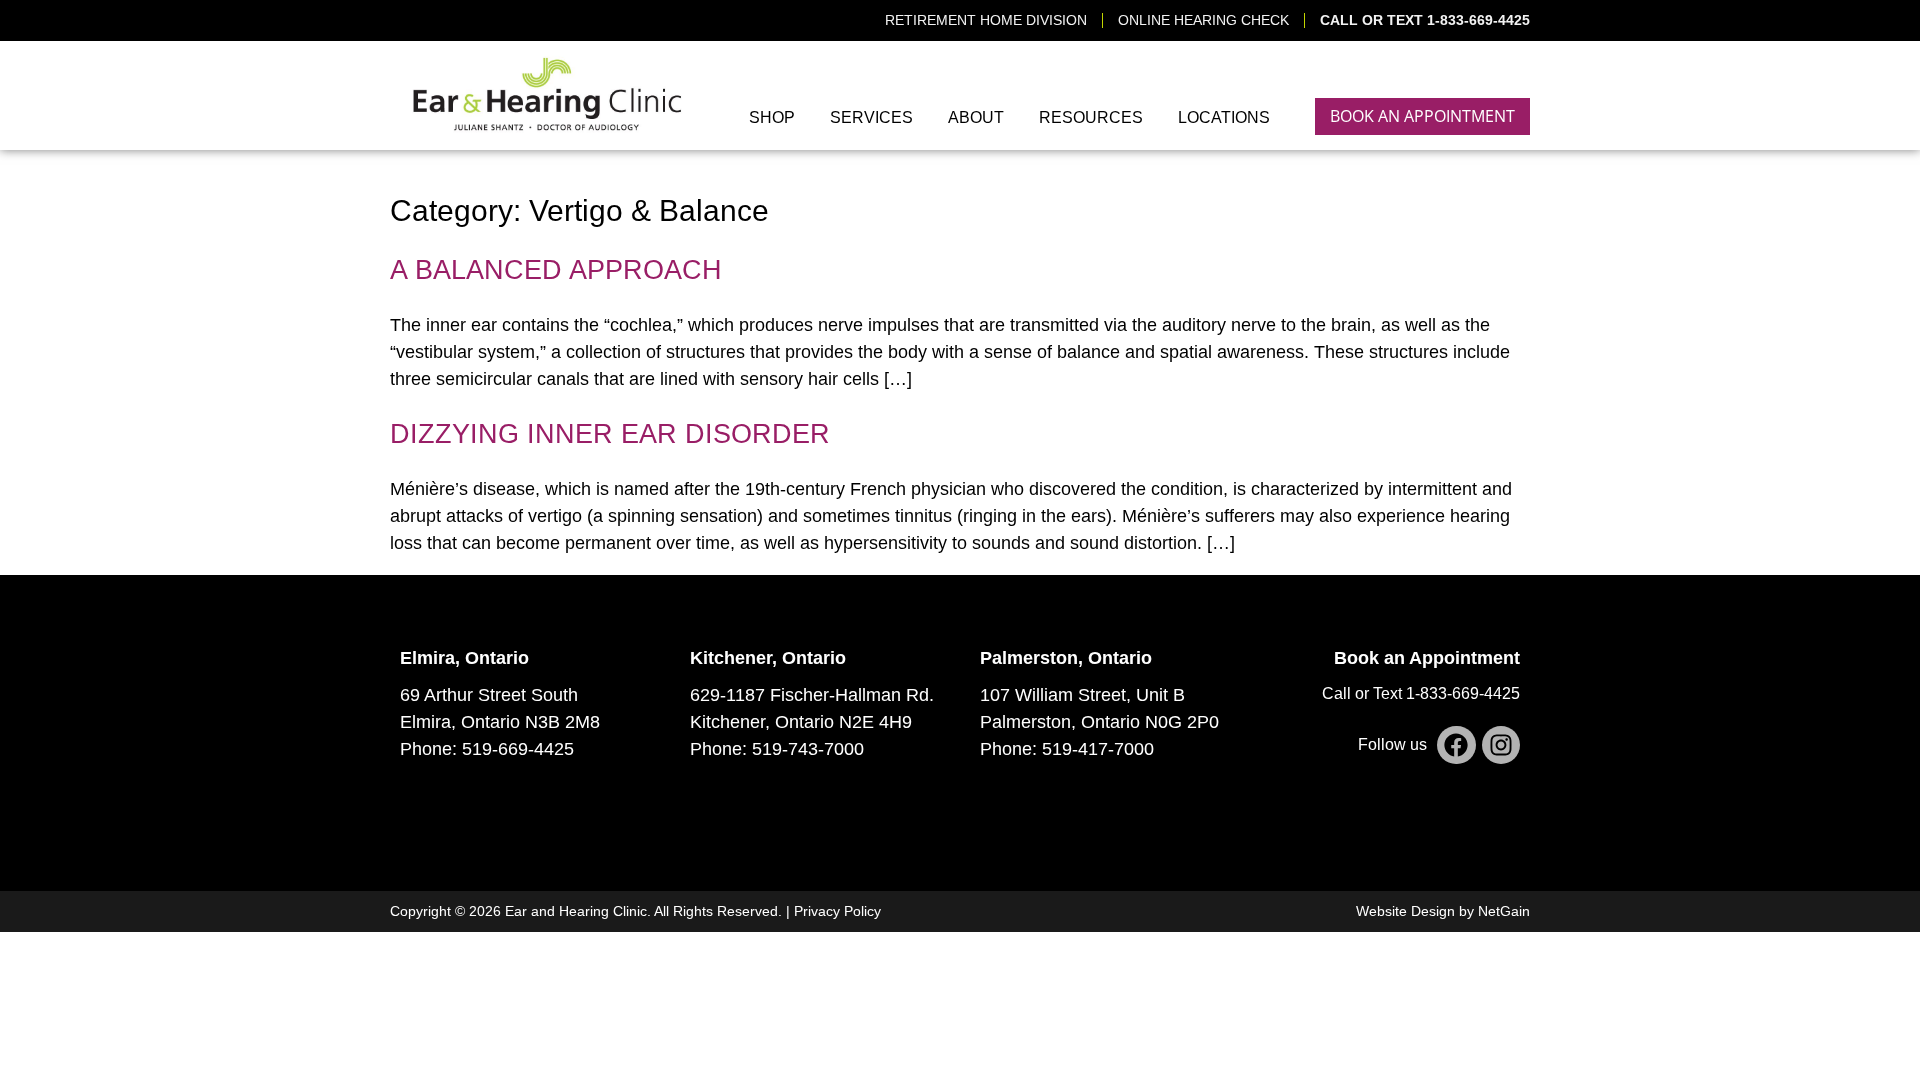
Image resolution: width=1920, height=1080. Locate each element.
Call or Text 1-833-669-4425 (1421, 693)
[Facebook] (1456, 745)
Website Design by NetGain (1443, 911)
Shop (772, 117)
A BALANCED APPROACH (556, 270)
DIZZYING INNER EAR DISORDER (610, 434)
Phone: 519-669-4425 (487, 749)
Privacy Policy (837, 911)
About (976, 117)
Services (871, 117)
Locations (1224, 117)
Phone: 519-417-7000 (1067, 749)
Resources (1091, 117)
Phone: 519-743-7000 (777, 749)
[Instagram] (1501, 745)
